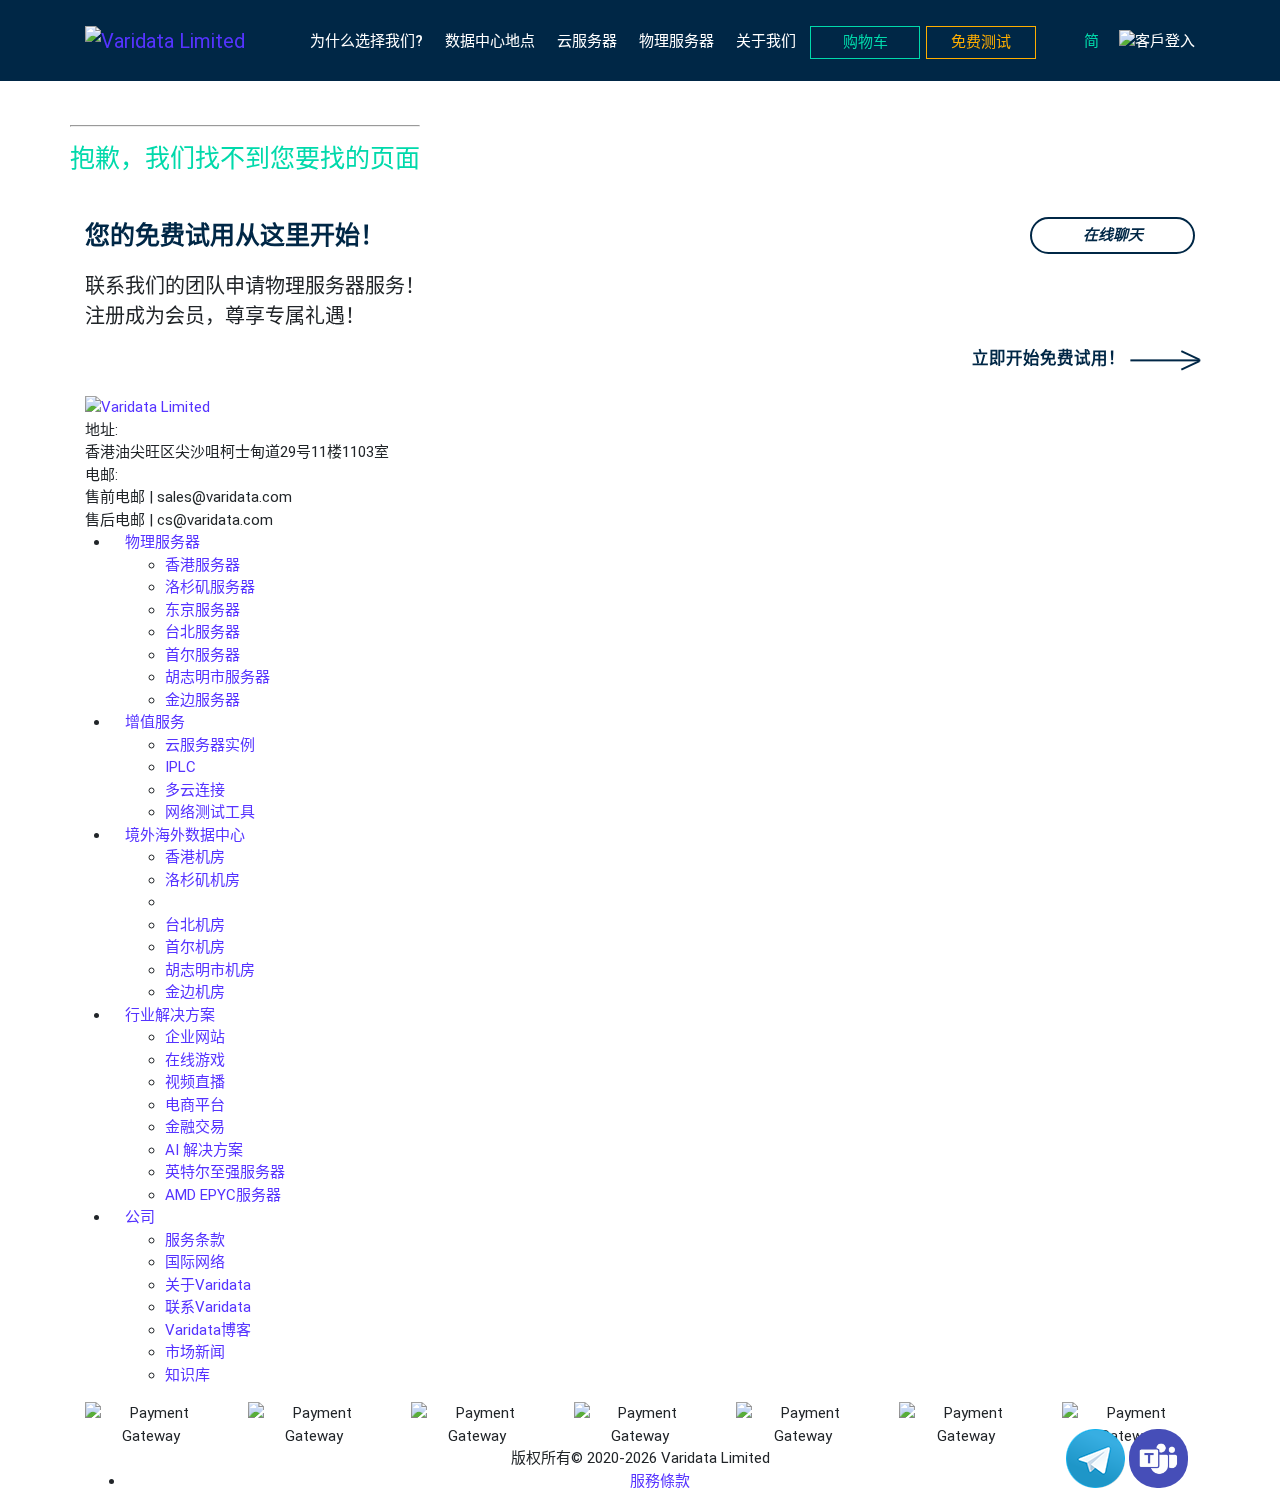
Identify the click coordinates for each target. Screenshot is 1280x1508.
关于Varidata (208, 1285)
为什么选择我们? (366, 41)
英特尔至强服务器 (225, 1172)
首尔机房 (195, 947)
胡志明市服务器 (217, 677)
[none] (1096, 41)
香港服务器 (202, 565)
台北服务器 (202, 632)
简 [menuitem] (1091, 40)
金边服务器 (202, 700)
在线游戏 (195, 1060)
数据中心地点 (490, 41)
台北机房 (195, 925)
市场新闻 (195, 1352)
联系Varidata (208, 1307)
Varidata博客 (208, 1330)
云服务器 (587, 41)
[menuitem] (1096, 41)
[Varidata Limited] (165, 41)
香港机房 (195, 857)
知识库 (187, 1375)
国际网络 (195, 1262)
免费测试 (981, 42)
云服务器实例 (210, 745)
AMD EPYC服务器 (223, 1195)
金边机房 (195, 992)
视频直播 (195, 1082)
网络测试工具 (210, 812)
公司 (140, 1217)
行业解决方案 (170, 1015)
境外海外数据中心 (185, 835)
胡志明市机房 (210, 970)
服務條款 (660, 1481)
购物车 (865, 42)
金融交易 (195, 1127)
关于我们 (766, 41)
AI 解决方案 (204, 1150)
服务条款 (195, 1240)
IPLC (180, 767)
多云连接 (195, 790)
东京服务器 (202, 610)
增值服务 (155, 722)
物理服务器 (676, 41)
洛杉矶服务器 (210, 587)
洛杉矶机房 (202, 880)
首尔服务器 (202, 655)
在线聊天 (1113, 235)
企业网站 (195, 1037)
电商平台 (195, 1105)
